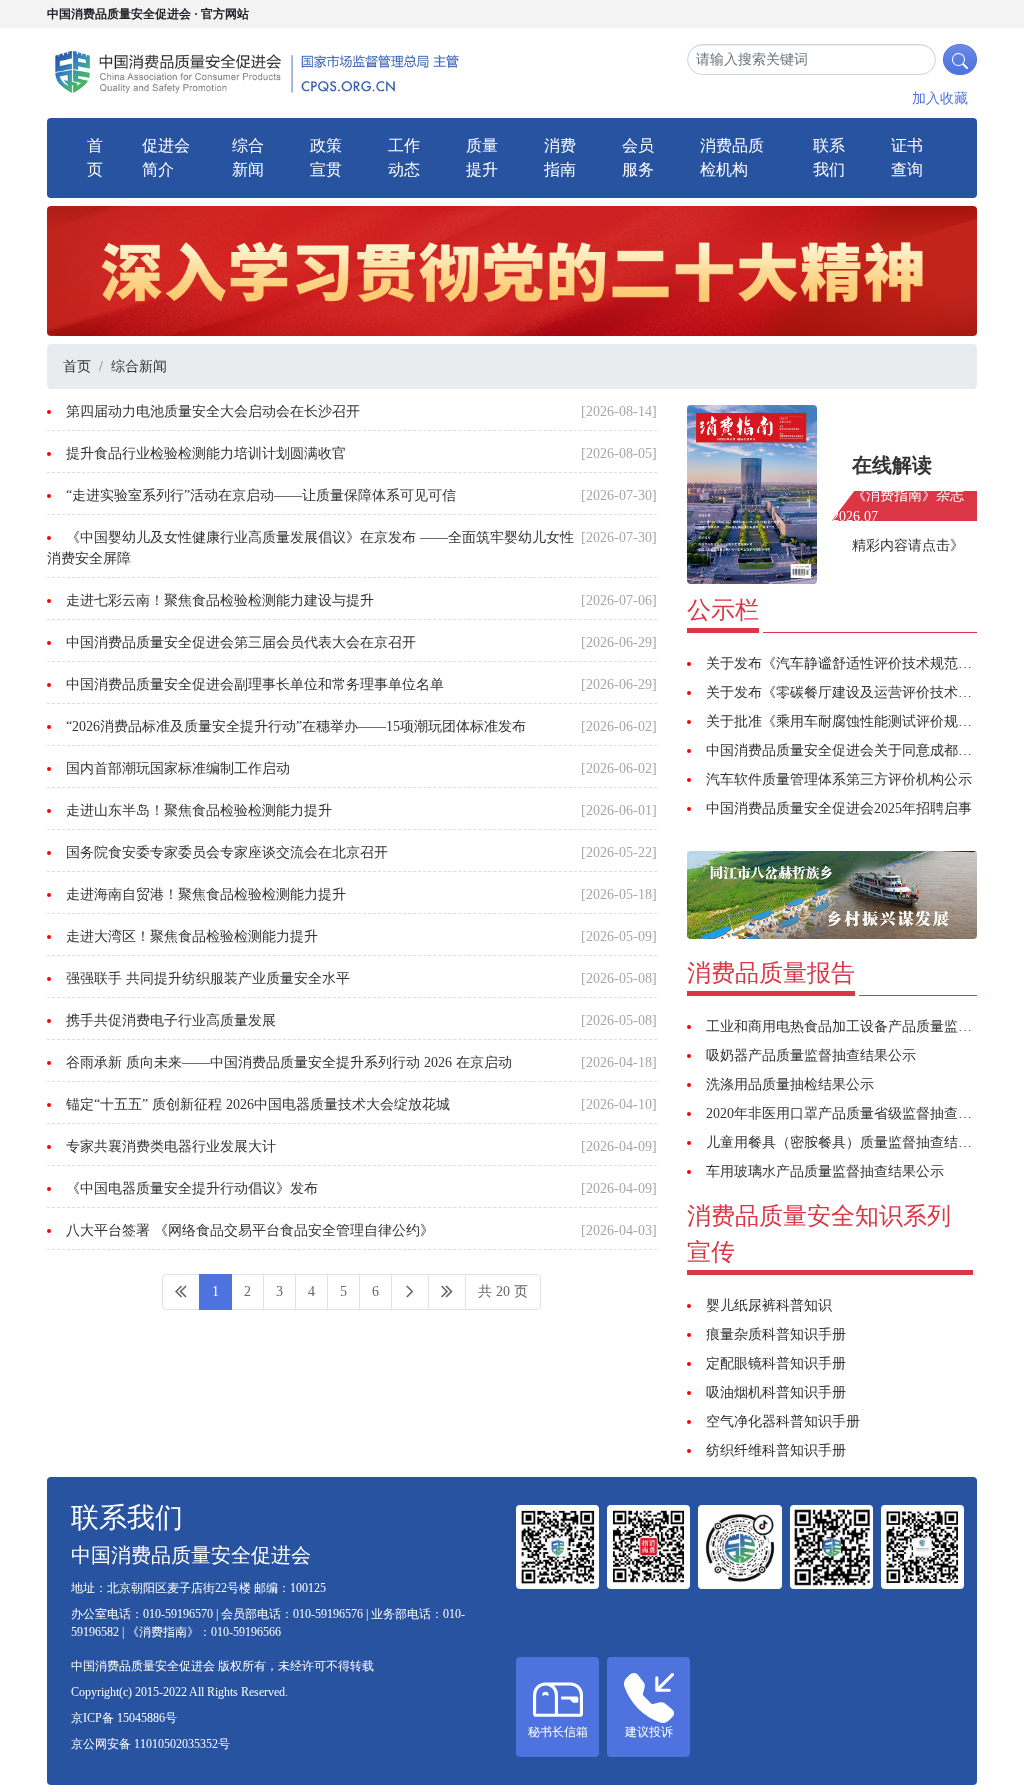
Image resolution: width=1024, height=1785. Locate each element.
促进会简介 (166, 157)
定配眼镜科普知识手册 (776, 1363)
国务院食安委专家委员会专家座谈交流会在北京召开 (227, 852)
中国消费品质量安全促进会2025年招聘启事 (839, 808)
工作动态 (404, 157)
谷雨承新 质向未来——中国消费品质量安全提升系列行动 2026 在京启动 (289, 1062)
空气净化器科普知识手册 (783, 1421)
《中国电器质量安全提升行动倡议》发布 (192, 1188)
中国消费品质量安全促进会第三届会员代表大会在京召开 (241, 642)
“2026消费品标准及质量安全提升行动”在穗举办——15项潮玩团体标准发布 (296, 726)
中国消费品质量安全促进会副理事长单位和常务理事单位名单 (255, 684)
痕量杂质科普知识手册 (776, 1334)
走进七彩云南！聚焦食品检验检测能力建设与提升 (220, 600)
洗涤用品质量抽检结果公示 (790, 1084)
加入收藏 (940, 98)
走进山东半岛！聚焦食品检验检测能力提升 (199, 810)
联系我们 (829, 157)
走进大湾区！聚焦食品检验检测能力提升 (192, 936)
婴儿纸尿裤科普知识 (769, 1305)
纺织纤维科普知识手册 (776, 1450)
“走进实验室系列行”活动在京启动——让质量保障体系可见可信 (261, 495)
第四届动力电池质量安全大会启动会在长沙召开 (213, 411)
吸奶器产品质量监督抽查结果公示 (811, 1055)
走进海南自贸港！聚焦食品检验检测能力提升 (206, 894)
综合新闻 (248, 157)
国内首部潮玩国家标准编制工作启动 (178, 768)
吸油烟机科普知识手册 (776, 1392)
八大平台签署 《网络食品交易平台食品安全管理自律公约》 (250, 1230)
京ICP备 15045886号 (124, 1718)
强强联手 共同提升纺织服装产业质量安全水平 (208, 978)
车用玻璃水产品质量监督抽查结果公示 (825, 1171)
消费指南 (560, 157)
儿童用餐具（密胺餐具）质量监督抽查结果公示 (853, 1142)
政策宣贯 (326, 157)
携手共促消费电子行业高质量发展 (171, 1020)
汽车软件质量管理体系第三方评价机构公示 (839, 779)
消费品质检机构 (732, 157)
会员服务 (638, 157)
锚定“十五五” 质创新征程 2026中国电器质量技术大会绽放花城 (258, 1104)
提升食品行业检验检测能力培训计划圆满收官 (206, 453)
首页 (95, 157)
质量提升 (482, 157)
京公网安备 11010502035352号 (150, 1744)
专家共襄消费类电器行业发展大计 (171, 1146)
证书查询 (907, 157)
